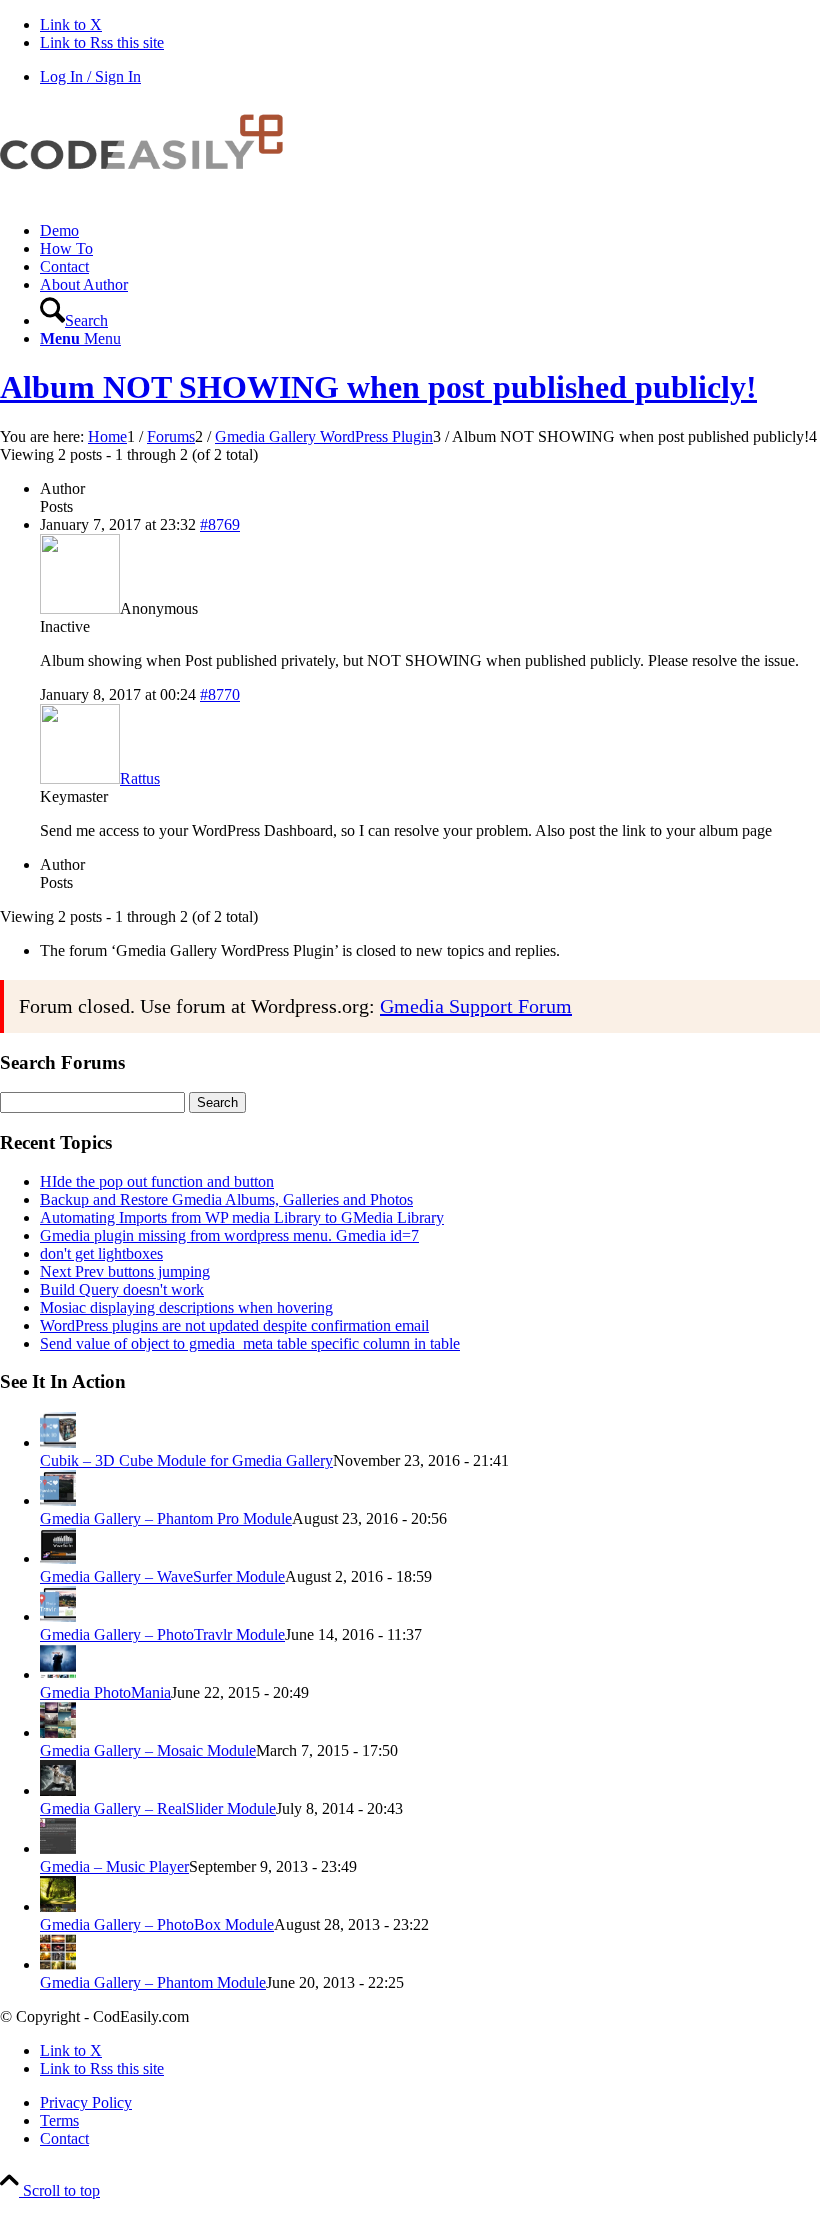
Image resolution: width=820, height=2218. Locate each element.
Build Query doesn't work (122, 1289)
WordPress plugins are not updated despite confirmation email (234, 1325)
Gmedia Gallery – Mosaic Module (148, 1750)
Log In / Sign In (90, 76)
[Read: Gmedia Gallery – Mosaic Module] (58, 1732)
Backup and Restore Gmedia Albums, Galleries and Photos (226, 1199)
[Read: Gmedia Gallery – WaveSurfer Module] (58, 1558)
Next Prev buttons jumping (125, 1271)
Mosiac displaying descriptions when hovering (186, 1307)
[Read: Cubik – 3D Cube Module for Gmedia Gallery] (58, 1442)
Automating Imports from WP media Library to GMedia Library (242, 1217)
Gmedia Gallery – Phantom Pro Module (166, 1518)
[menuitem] (430, 231)
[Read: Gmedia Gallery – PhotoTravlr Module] (58, 1616)
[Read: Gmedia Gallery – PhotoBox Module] (58, 1906)
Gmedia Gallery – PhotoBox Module (157, 1924)
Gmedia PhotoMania (105, 1692)
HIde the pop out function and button (157, 1181)
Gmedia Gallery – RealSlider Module (158, 1808)
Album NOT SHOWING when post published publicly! (378, 387)
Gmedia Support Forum (476, 1006)
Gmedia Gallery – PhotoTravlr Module (162, 1634)
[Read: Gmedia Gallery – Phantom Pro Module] (58, 1500)
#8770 (220, 694)
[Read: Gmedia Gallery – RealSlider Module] (58, 1790)
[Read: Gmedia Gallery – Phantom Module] (58, 1964)
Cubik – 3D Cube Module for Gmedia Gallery (186, 1460)
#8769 (220, 524)
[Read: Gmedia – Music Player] (58, 1848)
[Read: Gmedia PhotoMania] (58, 1674)
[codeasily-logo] (150, 196)
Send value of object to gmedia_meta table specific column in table (250, 1343)
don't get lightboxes (101, 1253)
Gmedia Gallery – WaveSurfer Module (162, 1576)
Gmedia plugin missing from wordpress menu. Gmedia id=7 (229, 1235)
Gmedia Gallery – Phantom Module (153, 1982)
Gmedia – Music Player (114, 1866)
